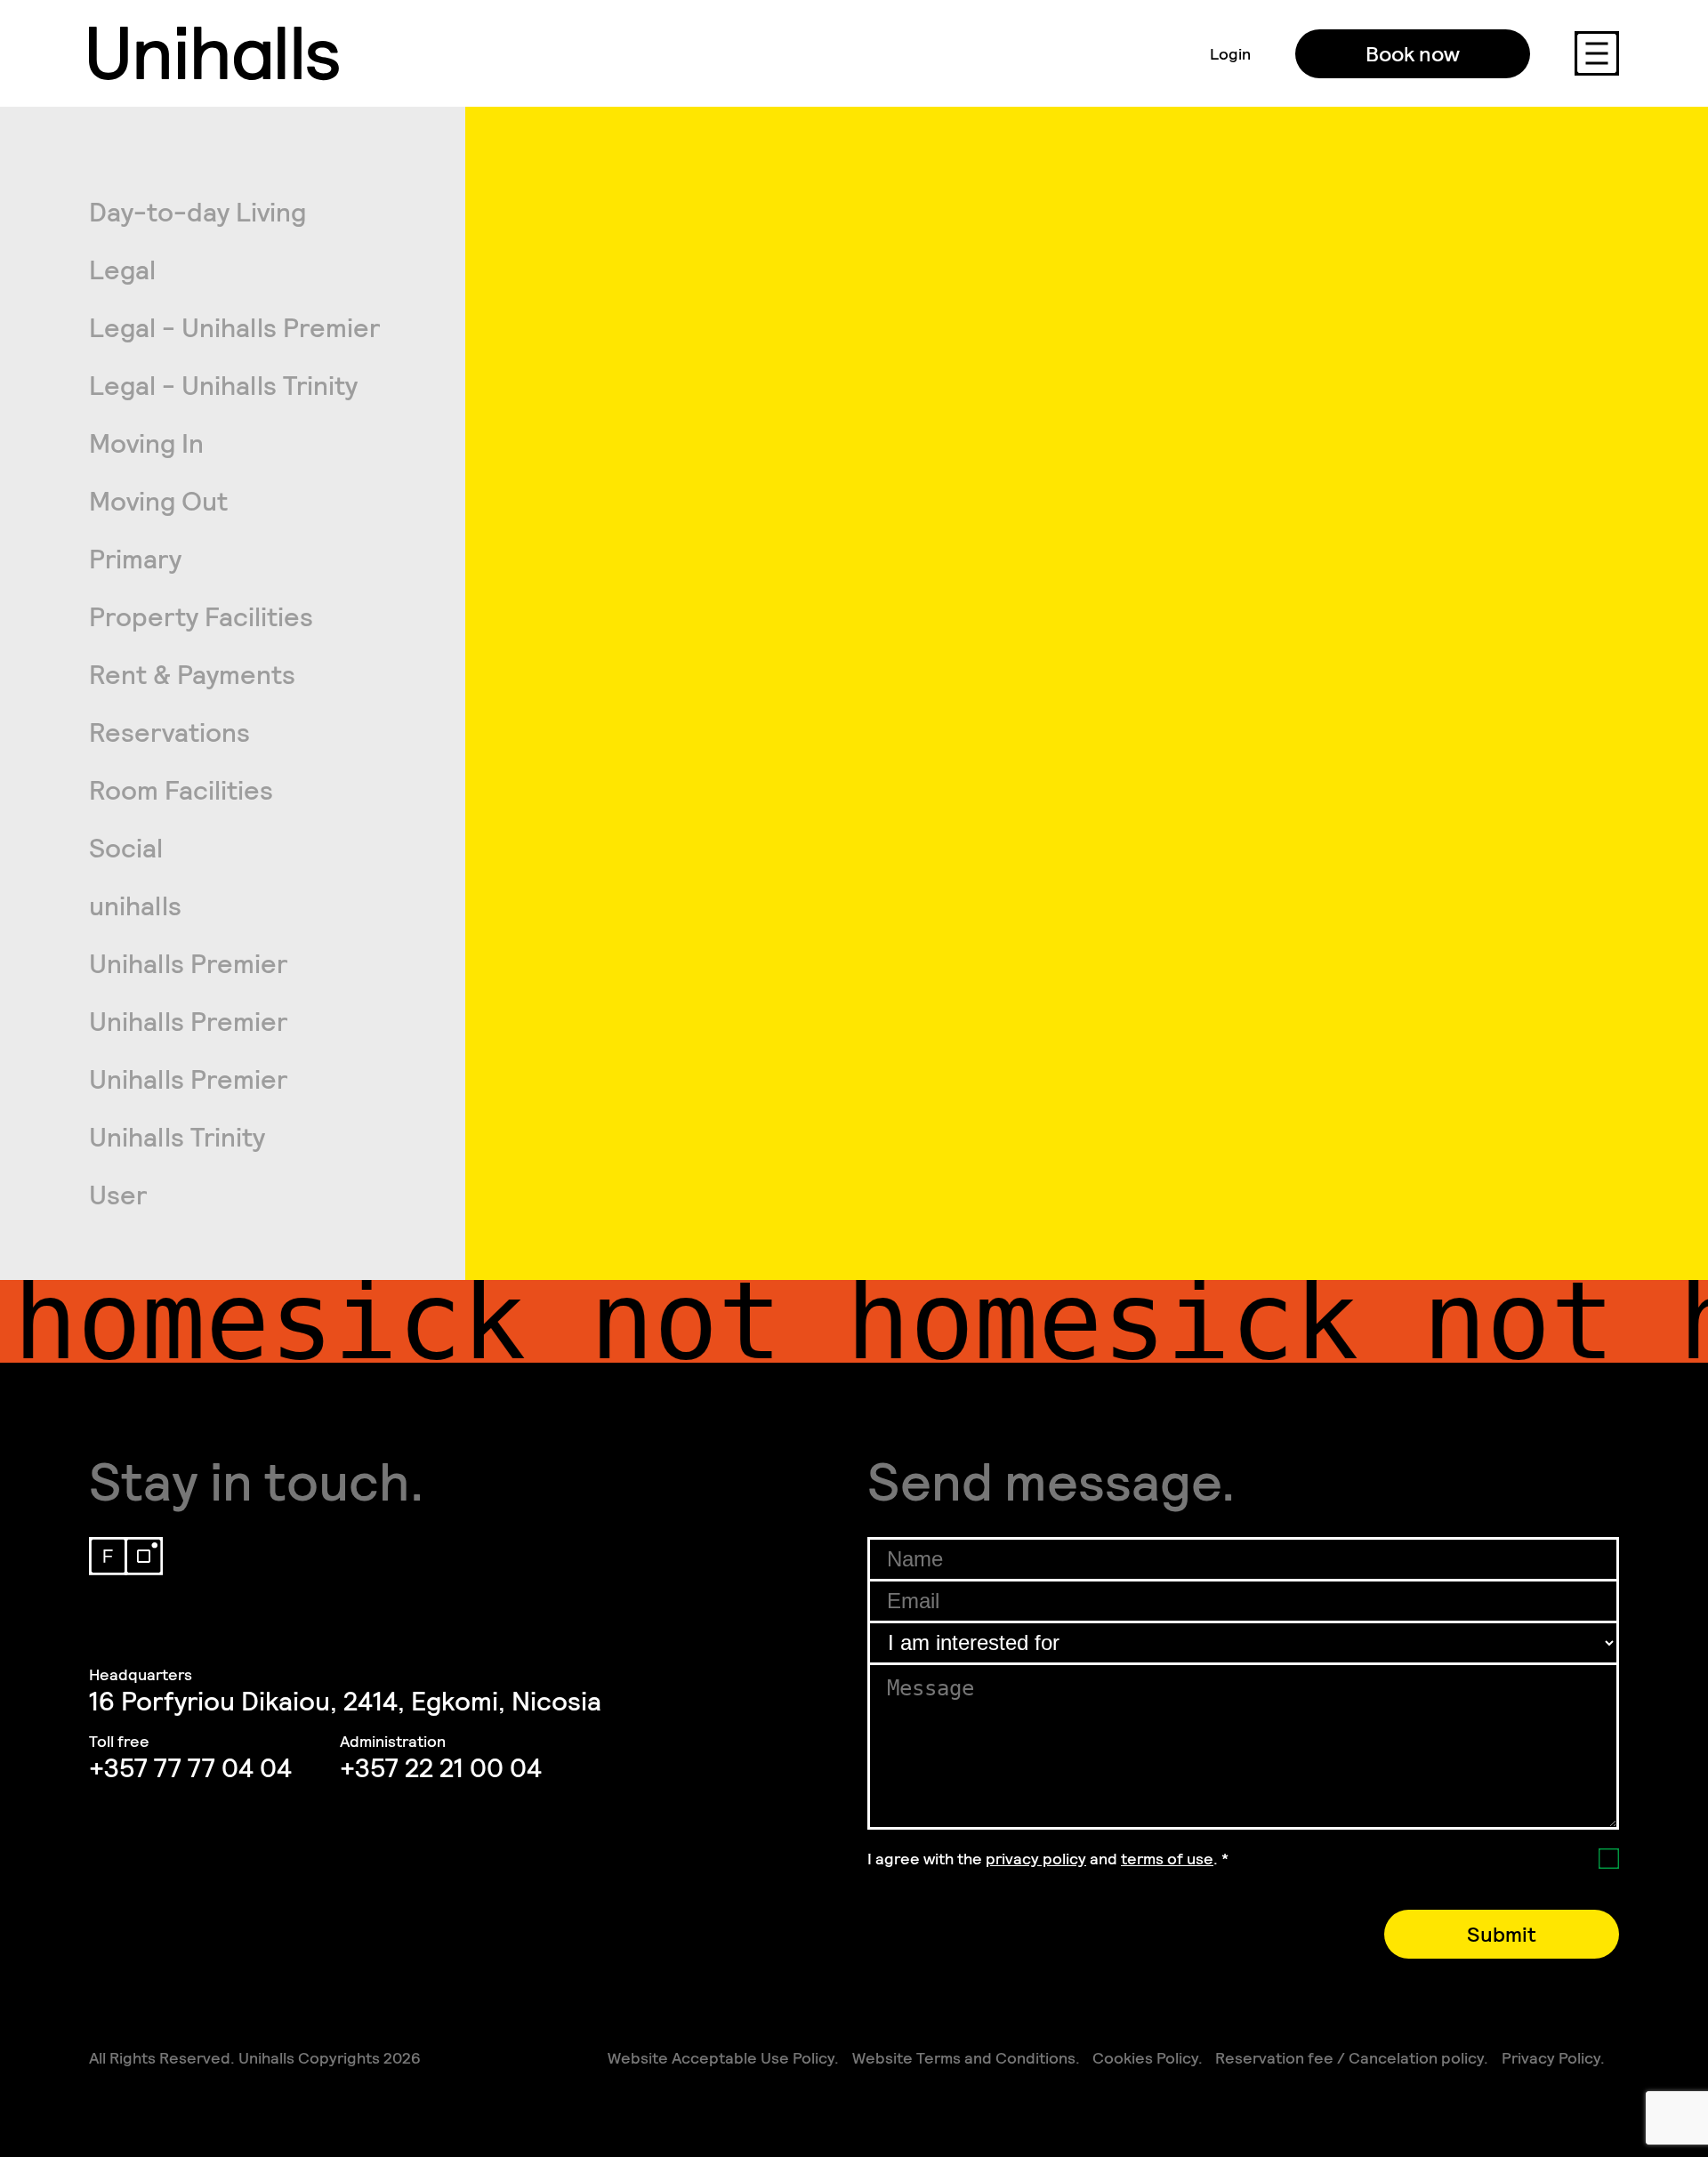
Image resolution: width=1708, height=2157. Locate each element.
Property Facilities (201, 617)
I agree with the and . (1048, 1859)
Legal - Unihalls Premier (234, 328)
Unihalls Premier (188, 964)
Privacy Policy (1551, 2058)
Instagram (144, 1556)
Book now (1413, 54)
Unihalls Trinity (177, 1138)
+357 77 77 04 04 (190, 1768)
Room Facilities (181, 791)
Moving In (146, 444)
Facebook (108, 1556)
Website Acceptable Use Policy (721, 2058)
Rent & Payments (192, 675)
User (118, 1195)
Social (126, 849)
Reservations (169, 733)
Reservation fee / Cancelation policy (1349, 2058)
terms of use (1167, 1859)
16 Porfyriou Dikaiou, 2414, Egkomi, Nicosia (345, 1702)
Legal (122, 270)
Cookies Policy (1145, 2058)
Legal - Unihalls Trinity (223, 386)
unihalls (135, 906)
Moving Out (158, 502)
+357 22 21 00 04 (441, 1768)
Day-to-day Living (197, 213)
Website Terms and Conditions (964, 2058)
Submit (1502, 1934)
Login (1230, 54)
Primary (135, 559)
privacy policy (1036, 1859)
